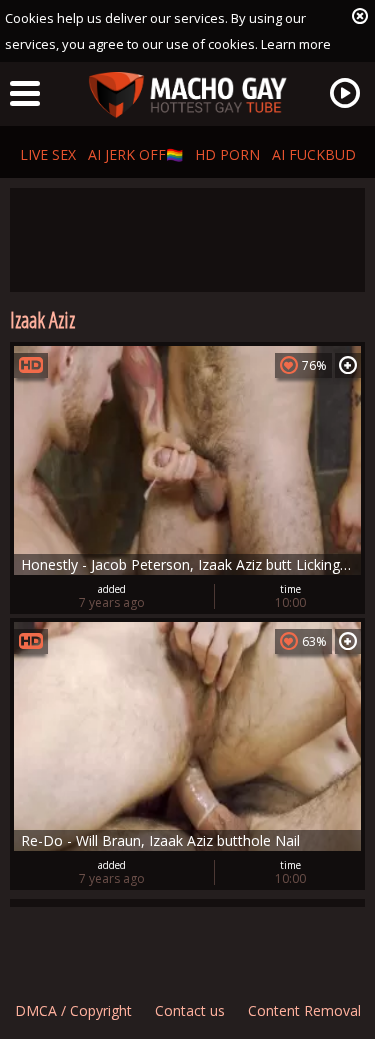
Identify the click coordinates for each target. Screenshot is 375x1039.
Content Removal (304, 1010)
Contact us (190, 1010)
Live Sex (48, 154)
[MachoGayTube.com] (188, 95)
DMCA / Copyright (73, 1010)
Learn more (296, 44)
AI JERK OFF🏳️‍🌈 (135, 154)
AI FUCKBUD (314, 154)
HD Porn (227, 154)
